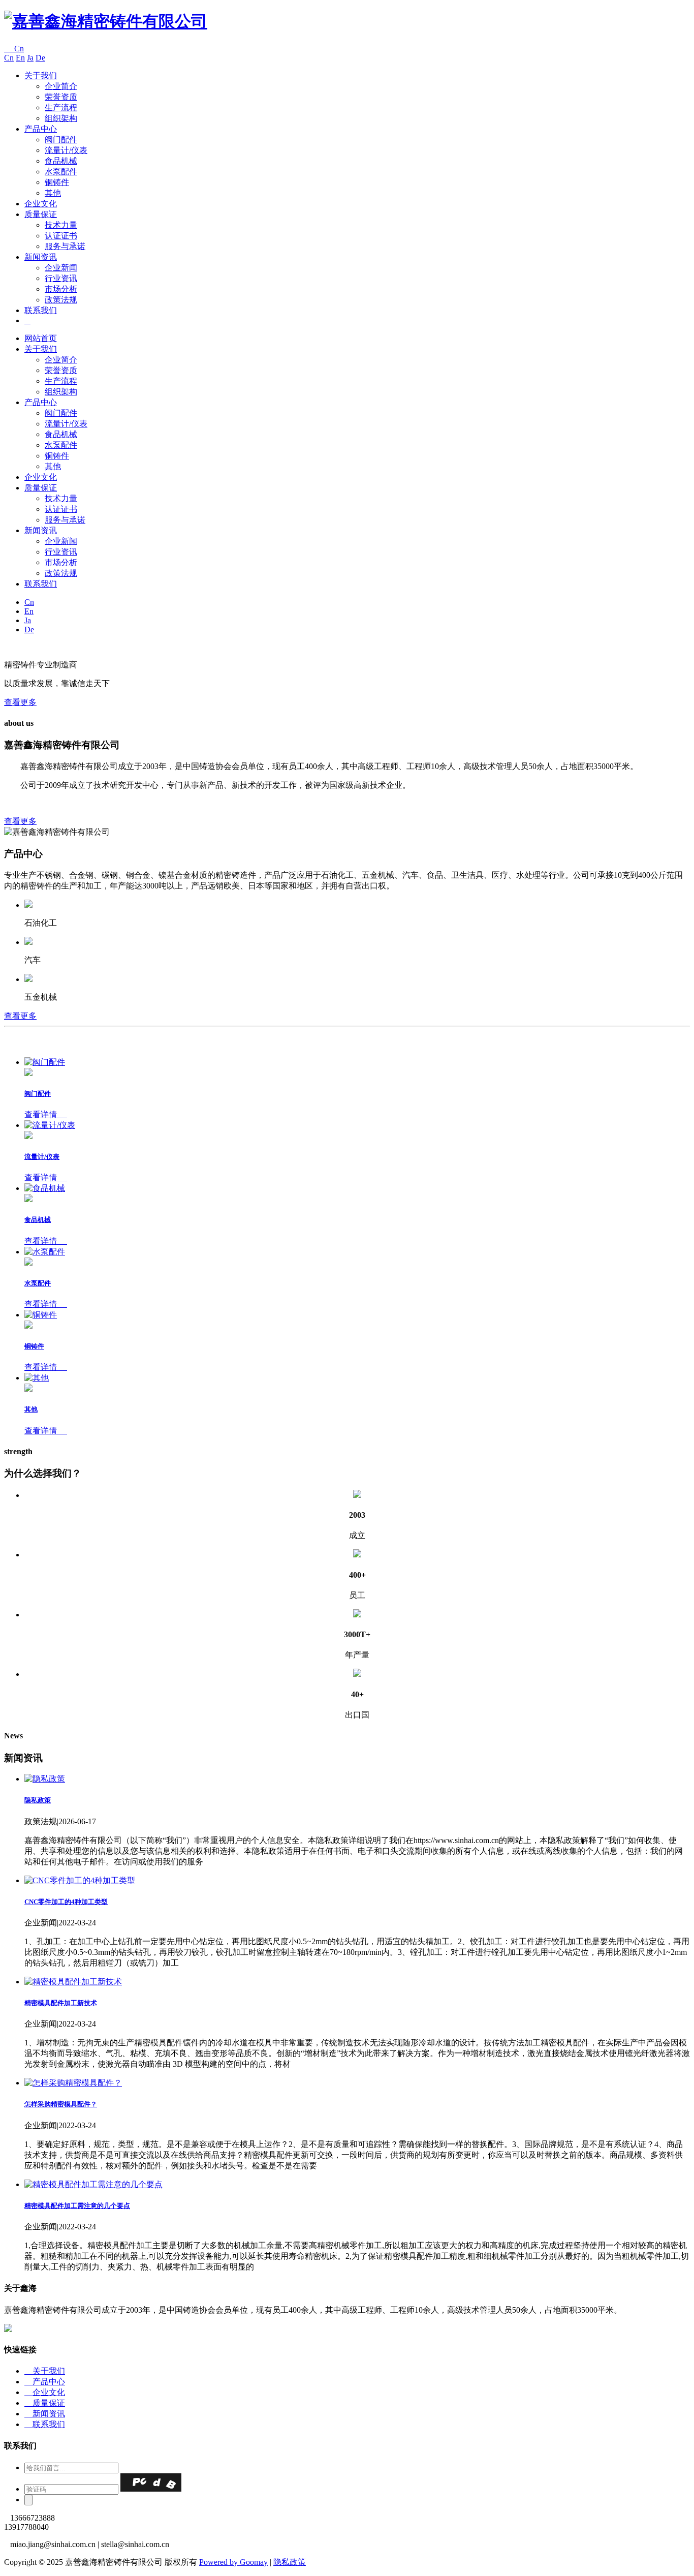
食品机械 (61, 161)
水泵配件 (61, 172)
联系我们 (41, 310)
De (40, 58)
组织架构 (61, 118)
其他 (53, 193)
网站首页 (41, 338)
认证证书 (61, 236)
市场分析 (61, 289)
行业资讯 (61, 278)
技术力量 (61, 225)
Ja (30, 58)
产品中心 (41, 129)
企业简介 (61, 86)
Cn (14, 49)
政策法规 (61, 300)
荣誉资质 (61, 97)
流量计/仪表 (66, 150)
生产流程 (61, 108)
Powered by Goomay (233, 2562)
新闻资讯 (41, 257)
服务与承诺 (65, 246)
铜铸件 (57, 182)
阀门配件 (61, 140)
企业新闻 (61, 268)
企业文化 (41, 204)
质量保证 (41, 214)
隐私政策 (290, 2562)
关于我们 (41, 75)
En (20, 58)
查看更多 (20, 702)
